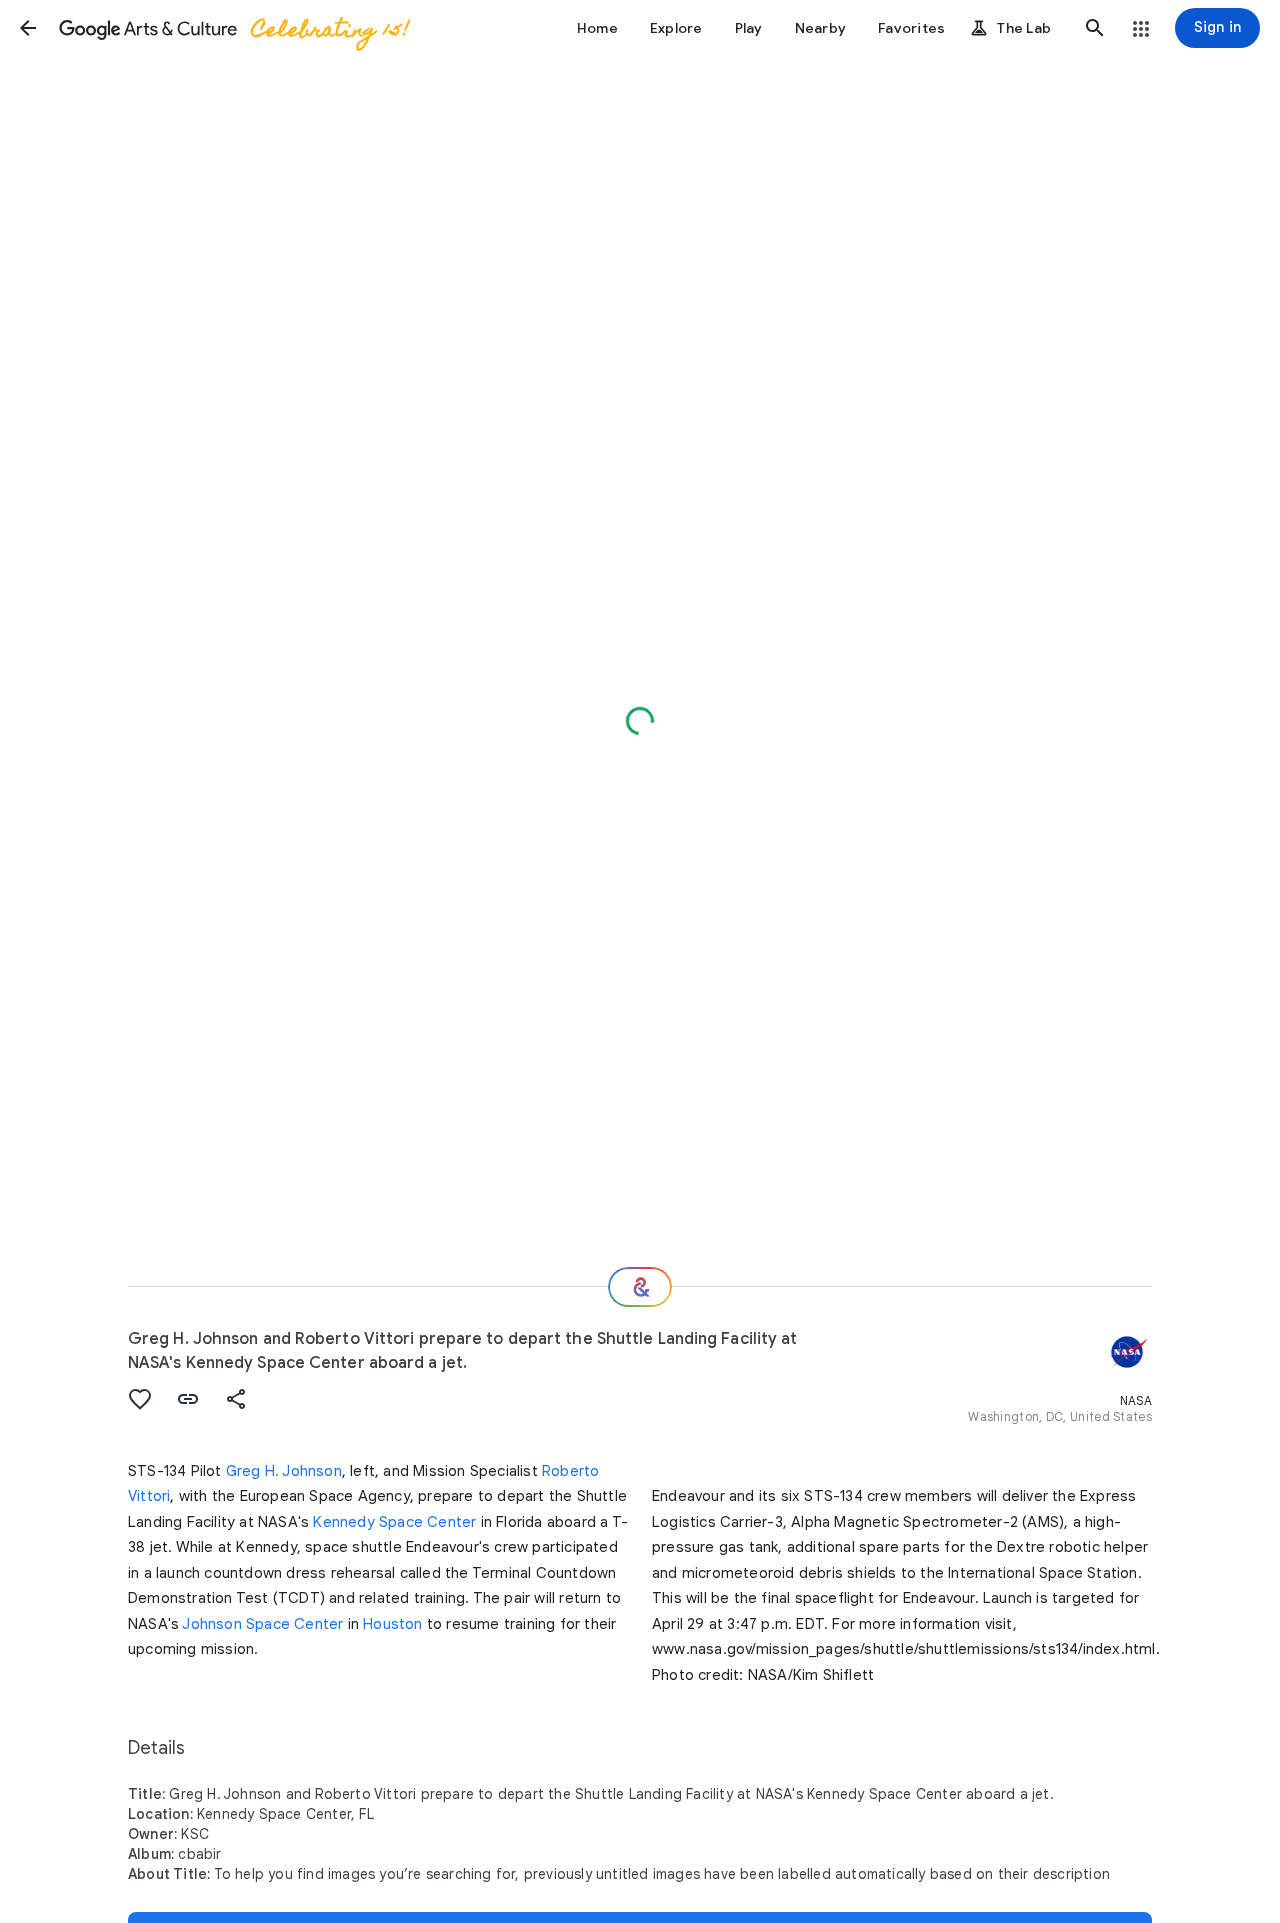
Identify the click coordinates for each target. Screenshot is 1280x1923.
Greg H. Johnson (284, 1471)
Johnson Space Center (262, 1624)
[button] (28, 28)
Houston (392, 1624)
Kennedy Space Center (394, 1522)
